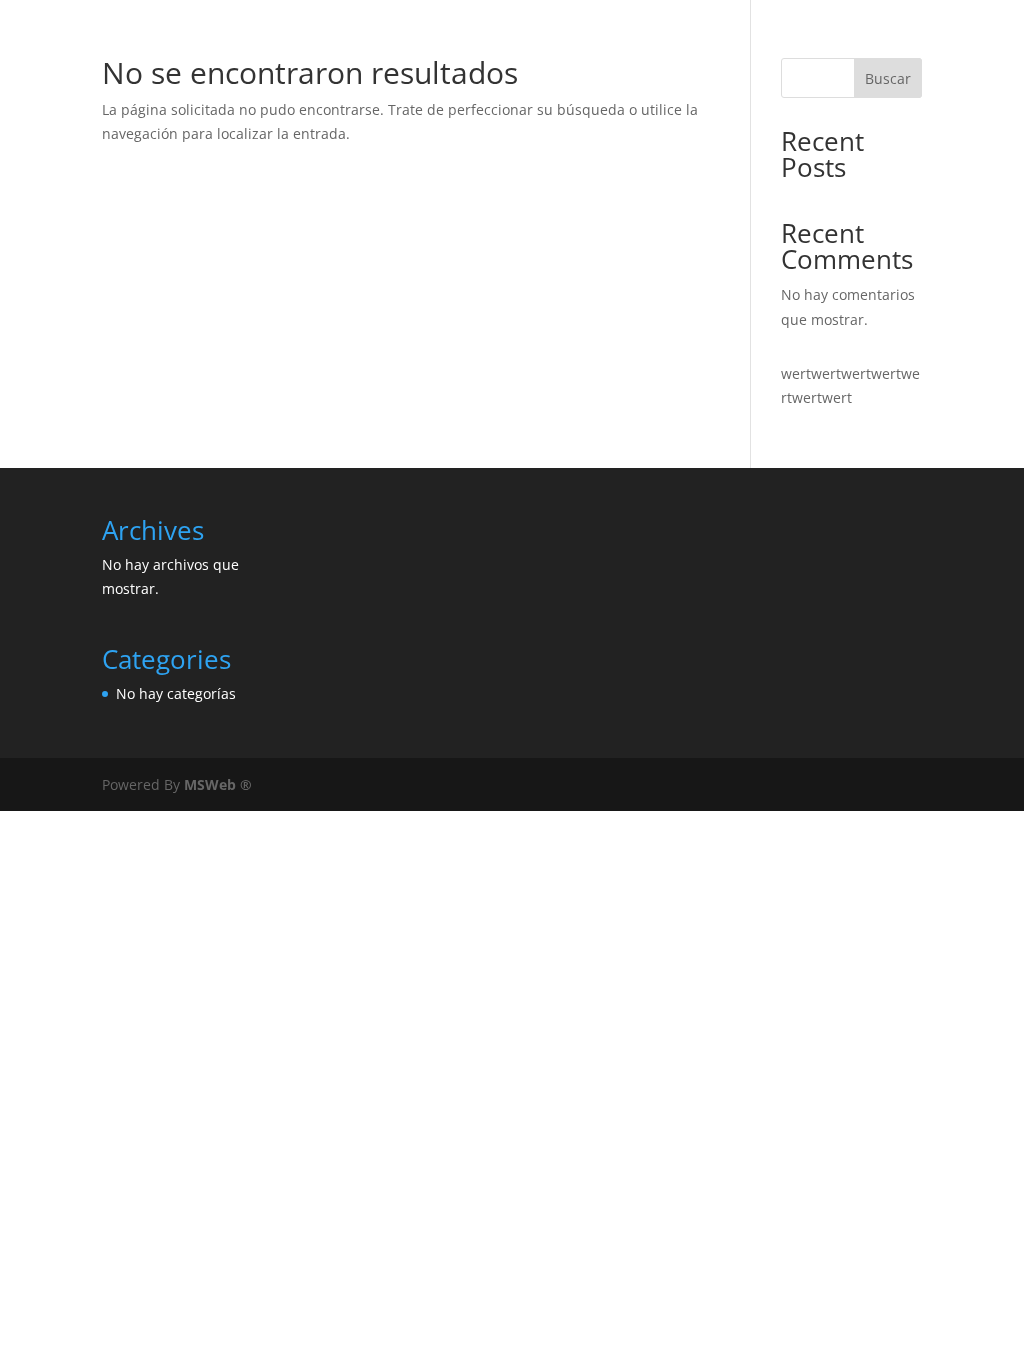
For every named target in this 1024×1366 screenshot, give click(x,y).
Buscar (888, 78)
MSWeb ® (218, 784)
